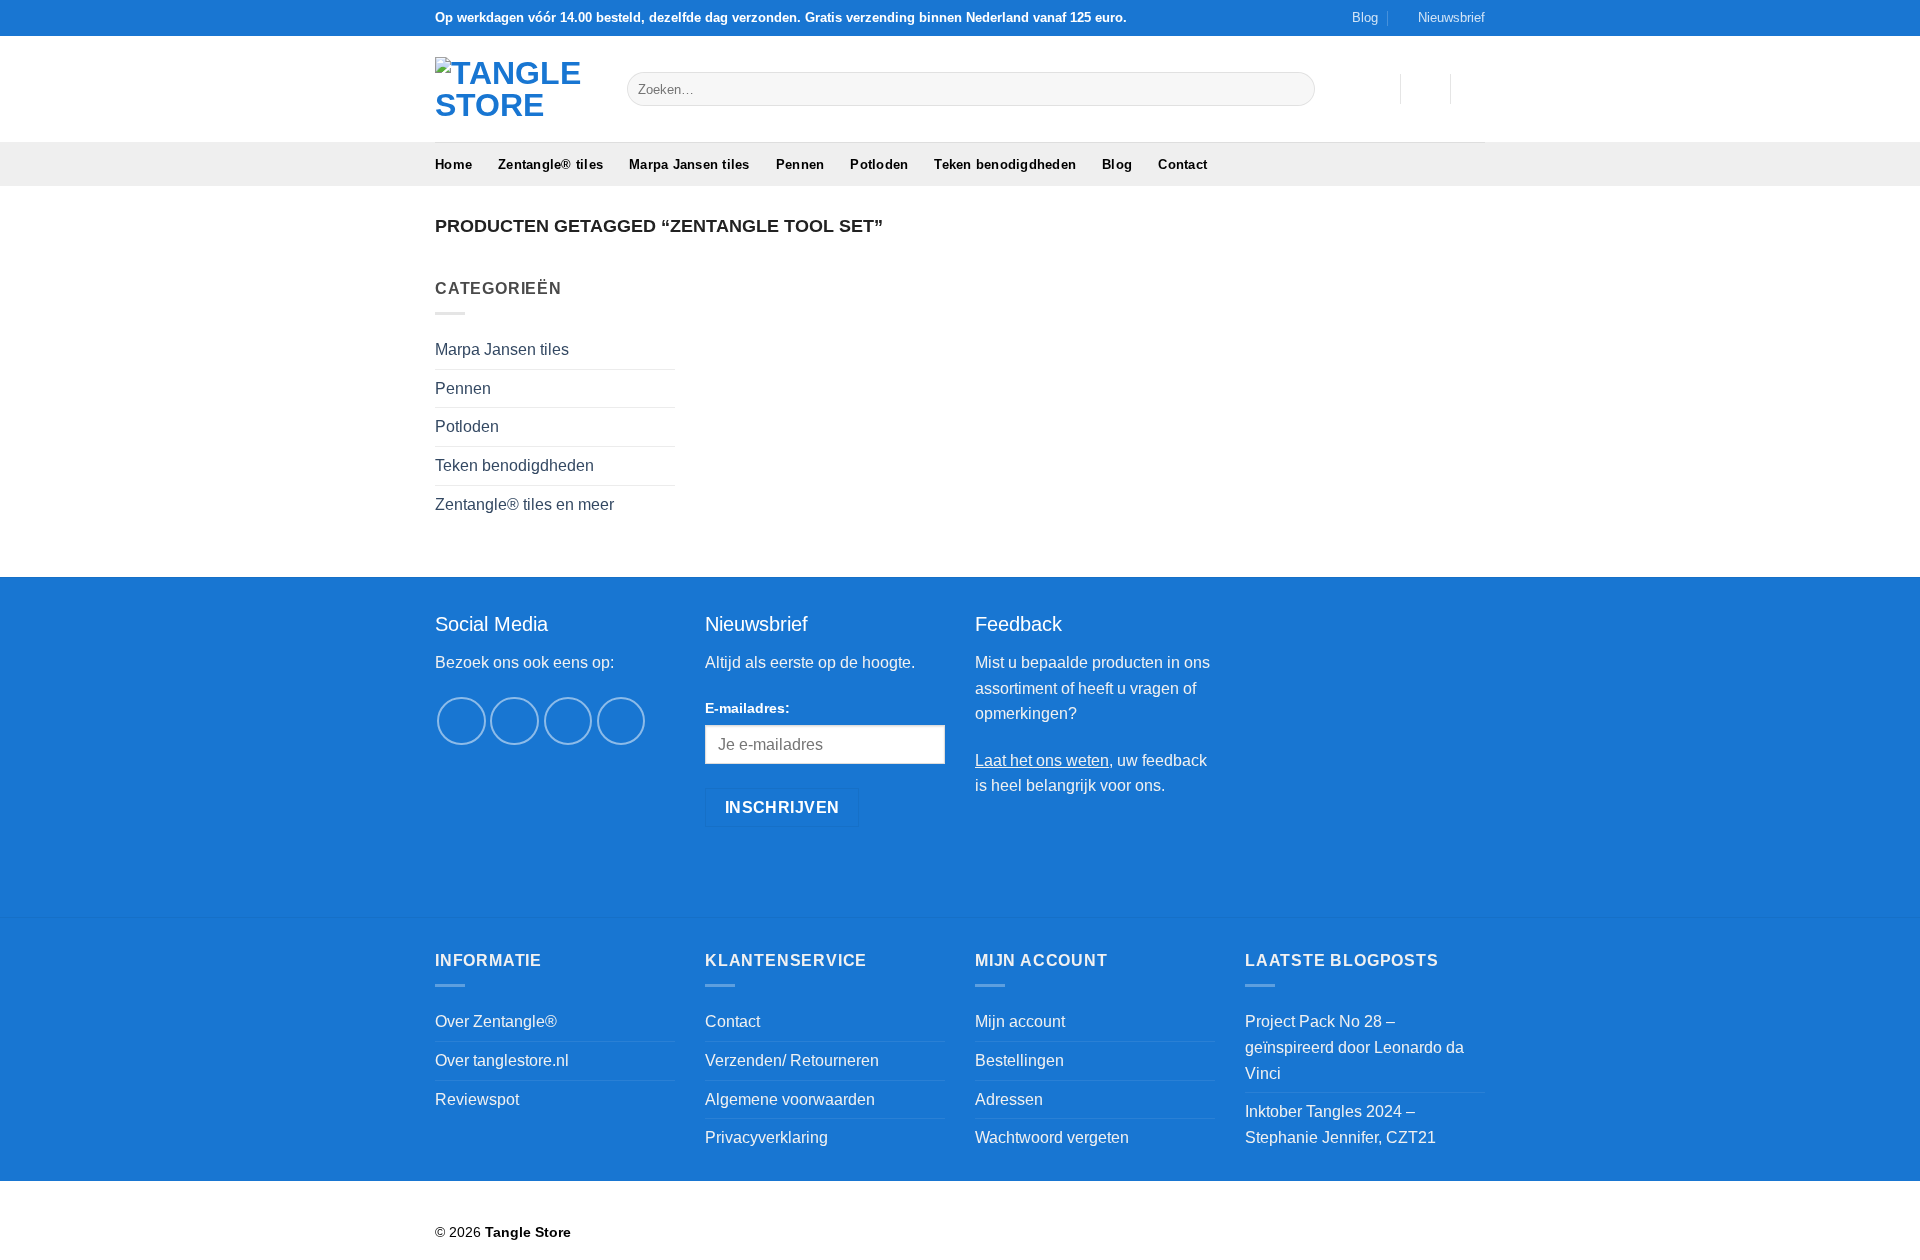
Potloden (879, 164)
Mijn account (1020, 1021)
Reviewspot (477, 1099)
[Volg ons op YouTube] (621, 721)
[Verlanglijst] (1377, 89)
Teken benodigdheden (1005, 164)
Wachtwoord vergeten (1052, 1137)
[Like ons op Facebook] (461, 721)
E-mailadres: (747, 708)
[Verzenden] (1296, 89)
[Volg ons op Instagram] (514, 721)
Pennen (800, 164)
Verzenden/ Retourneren (792, 1060)
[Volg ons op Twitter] (568, 721)
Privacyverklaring (766, 1137)
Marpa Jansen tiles (689, 164)
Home (453, 164)
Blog (1365, 17)
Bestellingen (1019, 1060)
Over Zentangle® (496, 1021)
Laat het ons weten (1042, 760)
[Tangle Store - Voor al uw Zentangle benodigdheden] (515, 89)
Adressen (1009, 1099)
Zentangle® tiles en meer (524, 504)
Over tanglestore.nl (502, 1060)
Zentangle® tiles (550, 164)
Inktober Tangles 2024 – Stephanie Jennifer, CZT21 (1340, 1124)
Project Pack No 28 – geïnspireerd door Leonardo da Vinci (1354, 1047)
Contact (1182, 164)
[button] (1442, 18)
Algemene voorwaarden (790, 1099)
